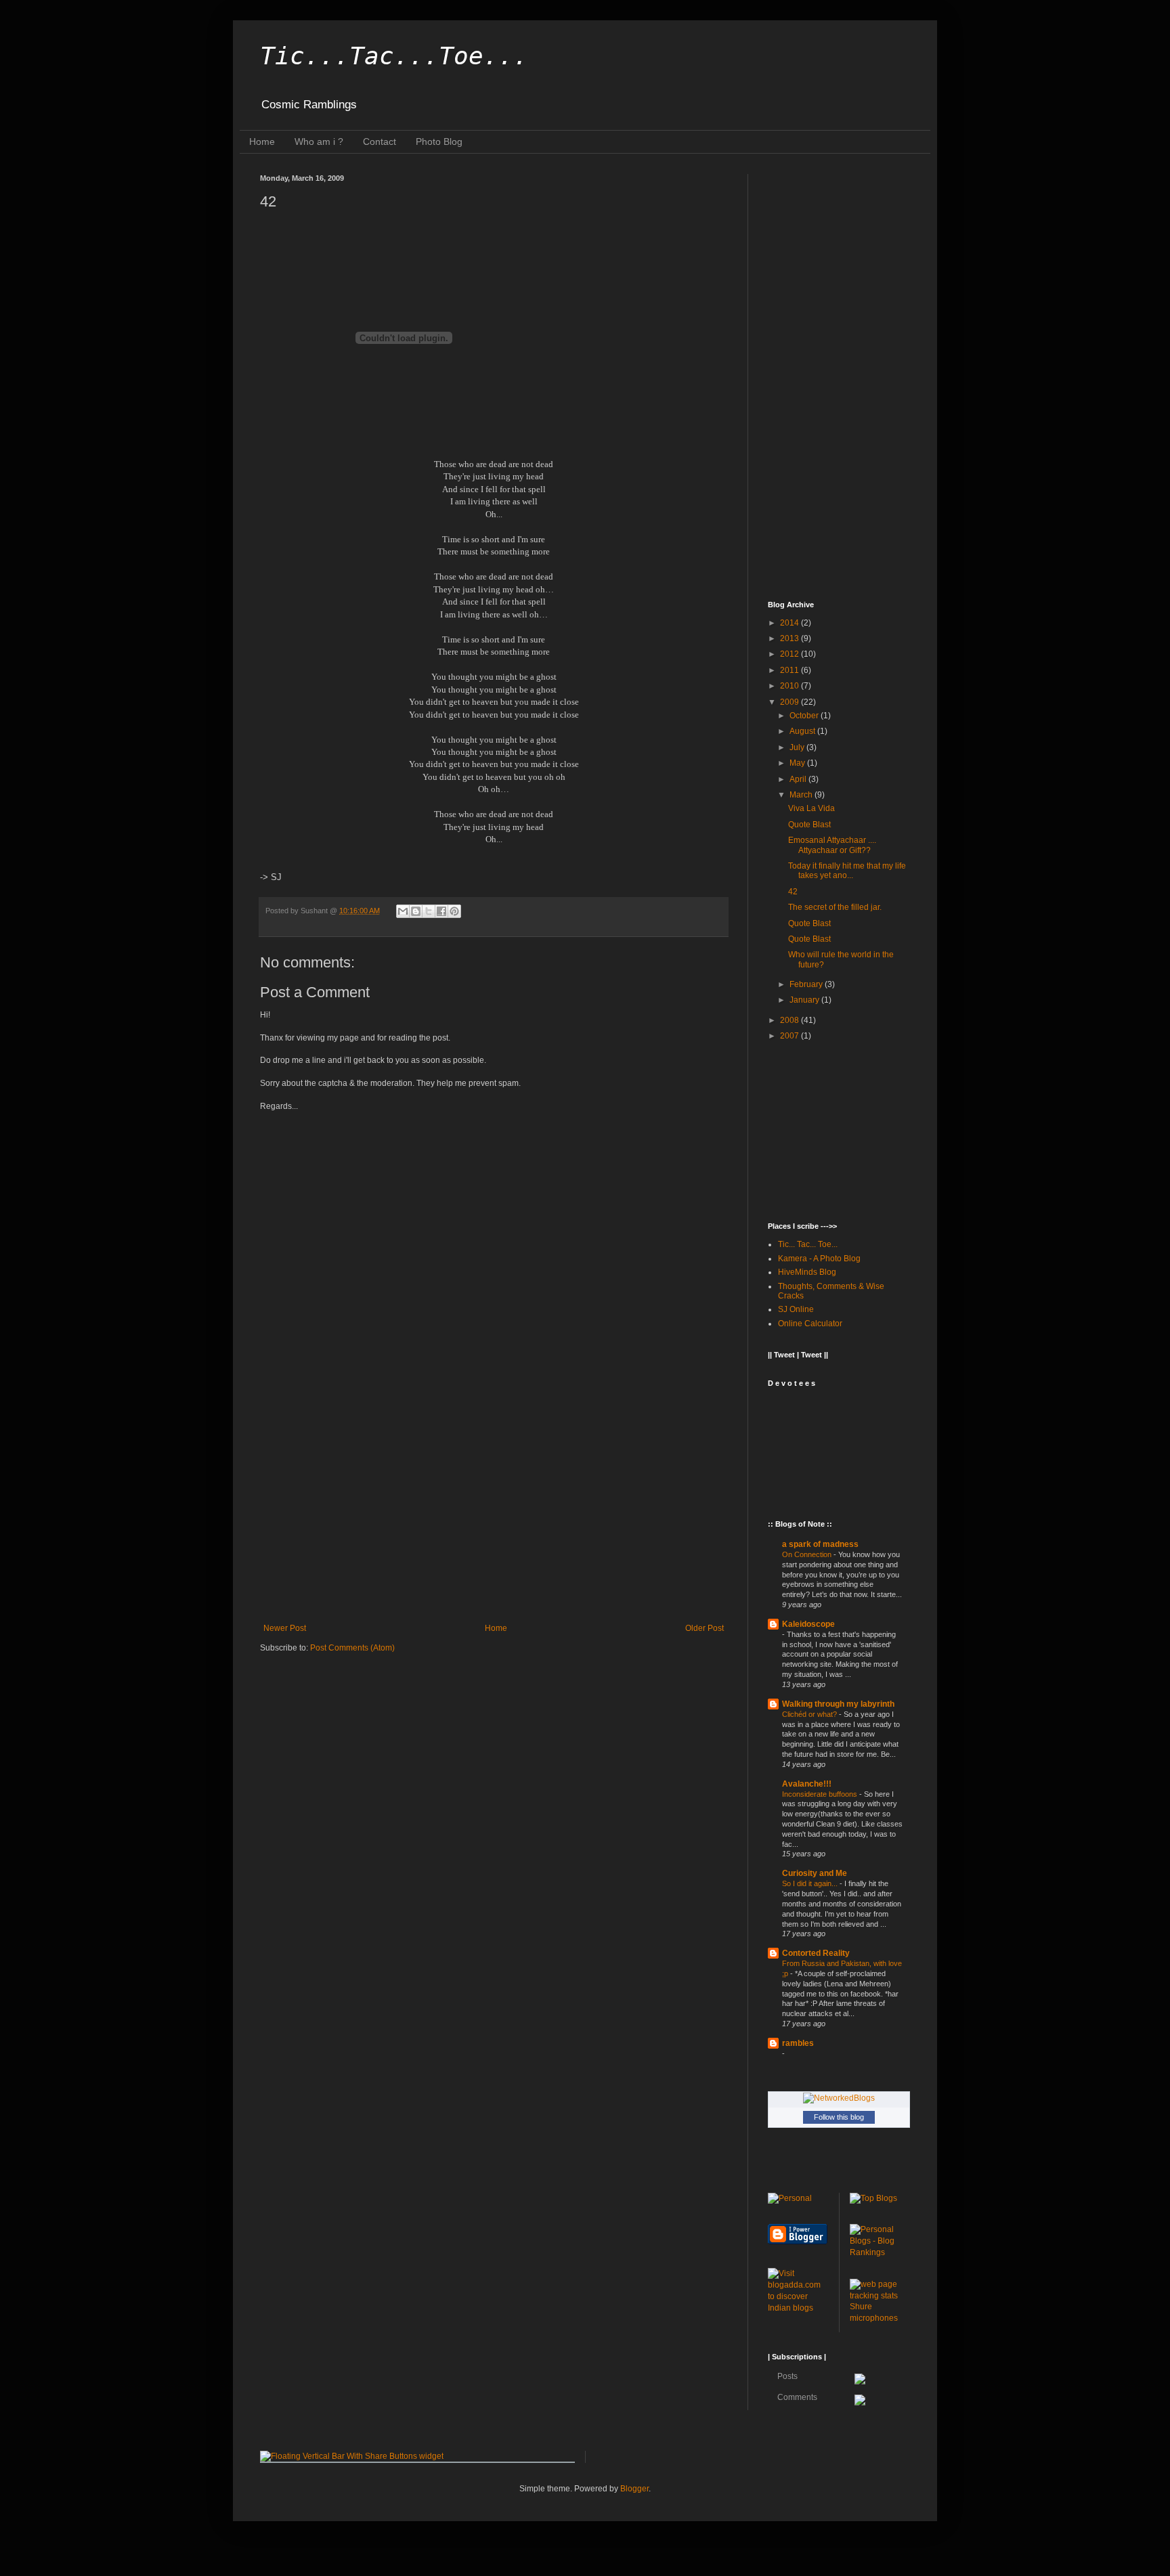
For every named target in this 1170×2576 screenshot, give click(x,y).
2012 (790, 654)
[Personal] (790, 2198)
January (805, 1000)
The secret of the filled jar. (835, 907)
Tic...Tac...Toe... (394, 56)
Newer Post (285, 1628)
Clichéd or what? (810, 1714)
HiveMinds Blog (807, 1272)
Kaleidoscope (808, 1624)
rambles (798, 2043)
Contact (380, 141)
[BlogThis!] (416, 911)
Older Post (705, 1628)
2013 (790, 638)
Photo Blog (439, 141)
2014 (790, 623)
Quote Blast (809, 825)
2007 (790, 1036)
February (807, 984)
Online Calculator (810, 1324)
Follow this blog (839, 2117)
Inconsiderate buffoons (821, 1794)
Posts (786, 2376)
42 (793, 892)
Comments (796, 2397)
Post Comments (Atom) (352, 1648)
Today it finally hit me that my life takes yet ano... (847, 871)
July (798, 747)
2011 (790, 670)
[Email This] (403, 911)
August (803, 731)
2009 (790, 702)
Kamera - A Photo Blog (819, 1259)
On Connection (808, 1554)
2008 (790, 1020)
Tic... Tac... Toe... (808, 1244)
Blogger (634, 2489)
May (798, 763)
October (805, 716)
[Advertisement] (494, 1512)
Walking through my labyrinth (838, 1704)
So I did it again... (811, 1883)
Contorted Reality (816, 1953)
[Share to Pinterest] (454, 911)
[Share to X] (429, 911)
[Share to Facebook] (441, 911)
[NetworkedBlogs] (839, 2098)
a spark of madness (820, 1544)
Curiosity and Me (815, 1873)
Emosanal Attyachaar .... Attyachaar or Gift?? (832, 845)
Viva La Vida (811, 808)
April (799, 779)
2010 (790, 686)
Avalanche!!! (807, 1784)
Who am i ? (319, 141)
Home (262, 141)
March (802, 795)
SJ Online (796, 1309)
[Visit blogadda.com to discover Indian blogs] (798, 2308)
